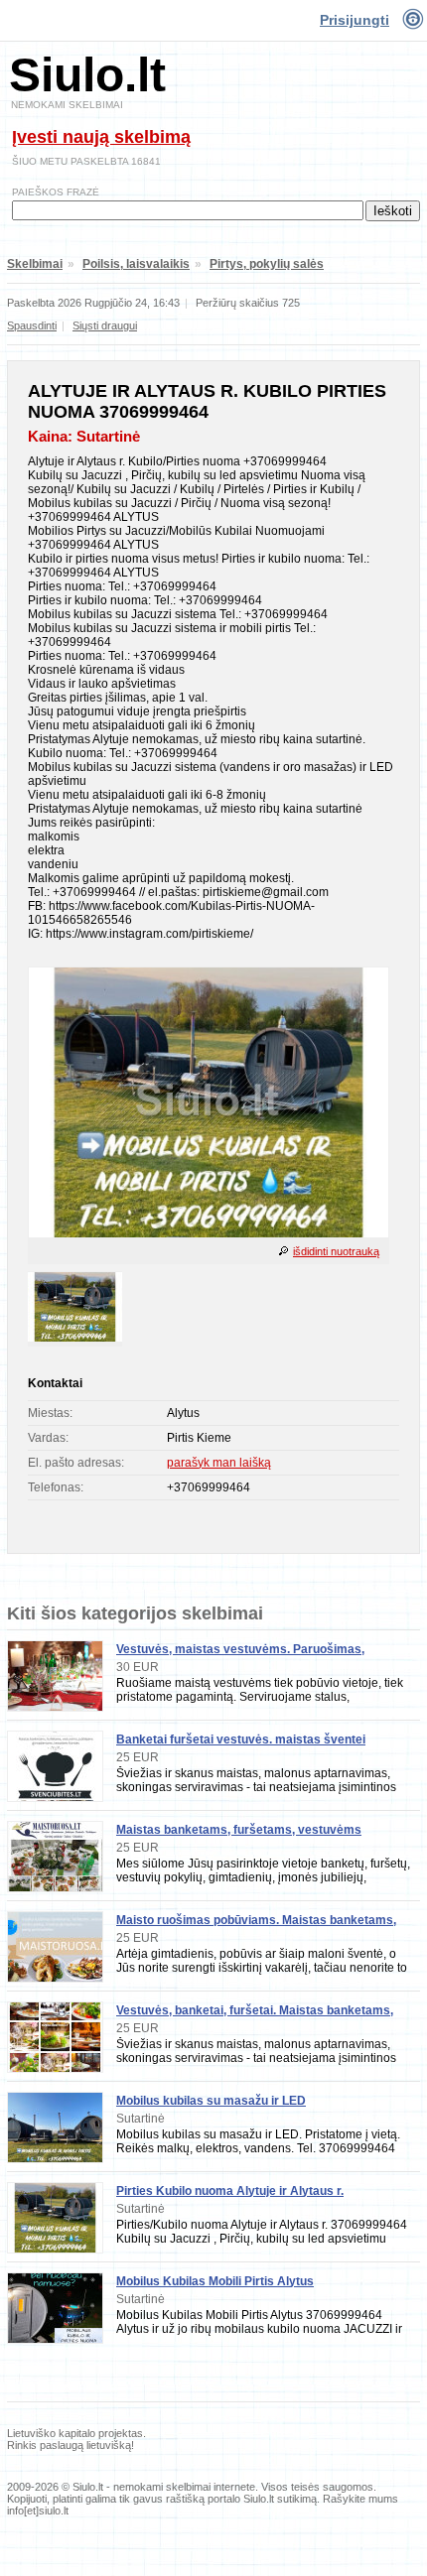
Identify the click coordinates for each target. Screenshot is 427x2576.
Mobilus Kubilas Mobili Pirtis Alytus (215, 2281)
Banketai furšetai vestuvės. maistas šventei (241, 1739)
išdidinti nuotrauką (336, 1251)
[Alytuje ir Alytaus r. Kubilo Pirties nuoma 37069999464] (209, 1233)
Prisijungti (355, 20)
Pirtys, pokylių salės (267, 264)
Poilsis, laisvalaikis (136, 264)
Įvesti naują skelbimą (101, 137)
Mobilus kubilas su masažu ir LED (211, 2101)
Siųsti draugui (105, 325)
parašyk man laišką (219, 1463)
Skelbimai (35, 264)
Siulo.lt (87, 75)
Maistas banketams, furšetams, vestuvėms (239, 1830)
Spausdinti (32, 325)
